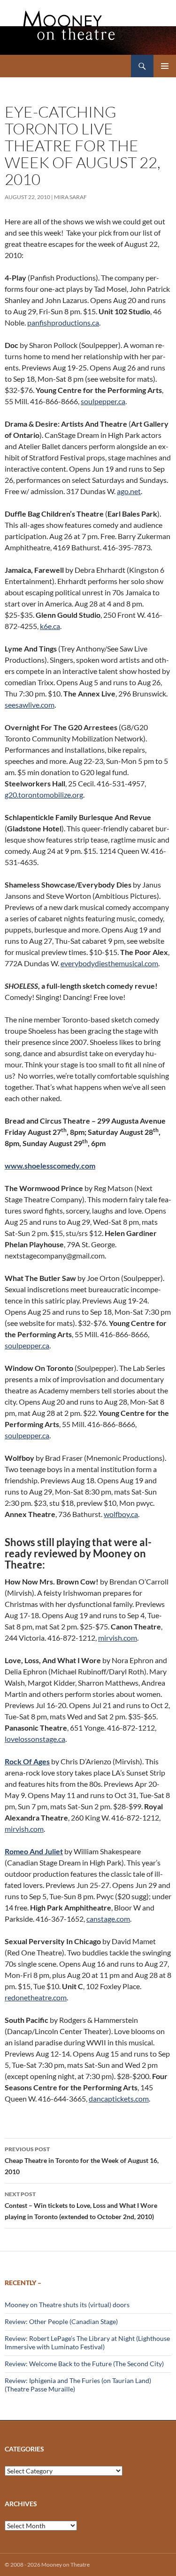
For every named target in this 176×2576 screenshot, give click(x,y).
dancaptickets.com (119, 2099)
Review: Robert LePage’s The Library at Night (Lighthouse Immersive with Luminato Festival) (87, 2343)
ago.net (129, 491)
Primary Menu (165, 66)
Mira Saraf (70, 197)
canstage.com (108, 1919)
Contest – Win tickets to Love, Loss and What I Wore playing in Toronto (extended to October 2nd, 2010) (81, 2206)
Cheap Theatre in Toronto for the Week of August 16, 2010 (82, 2161)
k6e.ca (50, 626)
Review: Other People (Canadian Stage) (61, 2321)
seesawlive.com (30, 705)
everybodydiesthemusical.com (109, 963)
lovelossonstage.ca (35, 1739)
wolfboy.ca (121, 1514)
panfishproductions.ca (63, 322)
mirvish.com (118, 1638)
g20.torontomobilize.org (44, 795)
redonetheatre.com (36, 1997)
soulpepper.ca (103, 401)
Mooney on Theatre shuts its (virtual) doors (67, 2305)
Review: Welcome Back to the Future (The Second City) (84, 2364)
